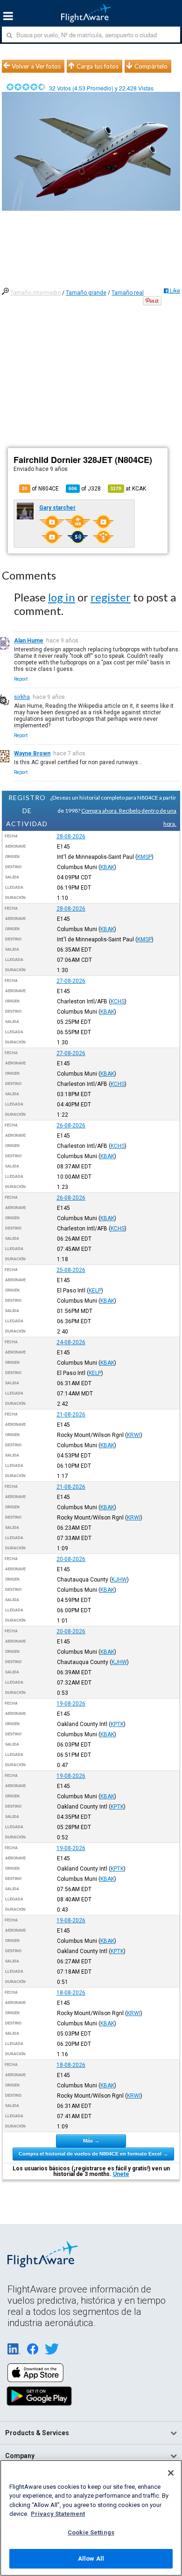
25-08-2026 (71, 1270)
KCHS (118, 1001)
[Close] (171, 2473)
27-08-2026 (71, 981)
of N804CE (40, 489)
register (111, 597)
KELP (95, 1291)
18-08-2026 (71, 1993)
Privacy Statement (58, 2514)
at (128, 489)
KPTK (117, 1724)
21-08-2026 (71, 1415)
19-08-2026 (71, 1704)
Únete (121, 2174)
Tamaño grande (86, 293)
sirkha (22, 697)
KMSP (144, 857)
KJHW (119, 1580)
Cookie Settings (91, 2532)
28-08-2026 (71, 836)
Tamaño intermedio (35, 293)
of (85, 489)
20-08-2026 (71, 1559)
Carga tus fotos (98, 66)
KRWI (134, 1435)
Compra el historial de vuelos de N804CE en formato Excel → (93, 2154)
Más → (91, 2141)
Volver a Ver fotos (36, 66)
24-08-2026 (71, 1342)
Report (21, 679)
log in (62, 597)
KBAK (107, 867)
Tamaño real (128, 293)
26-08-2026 (71, 1126)
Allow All (91, 2559)
